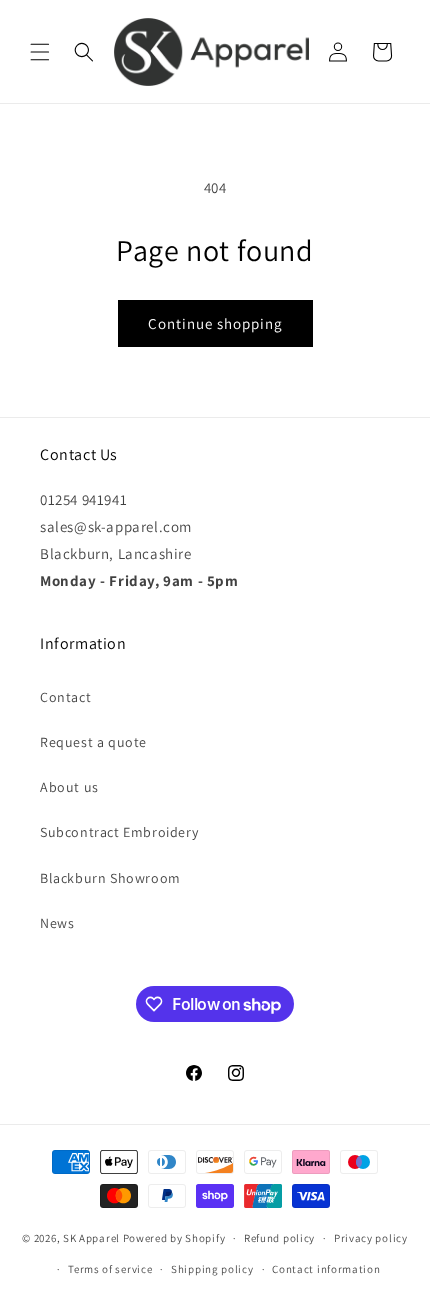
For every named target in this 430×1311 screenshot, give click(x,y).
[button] (40, 52)
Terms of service (110, 1269)
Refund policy (279, 1238)
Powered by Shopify (174, 1238)
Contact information (326, 1269)
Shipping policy (212, 1269)
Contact (65, 697)
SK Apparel (91, 1238)
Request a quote (93, 742)
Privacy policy (371, 1238)
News (57, 923)
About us (69, 787)
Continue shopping (215, 323)
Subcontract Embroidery (119, 832)
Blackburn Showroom (110, 878)
